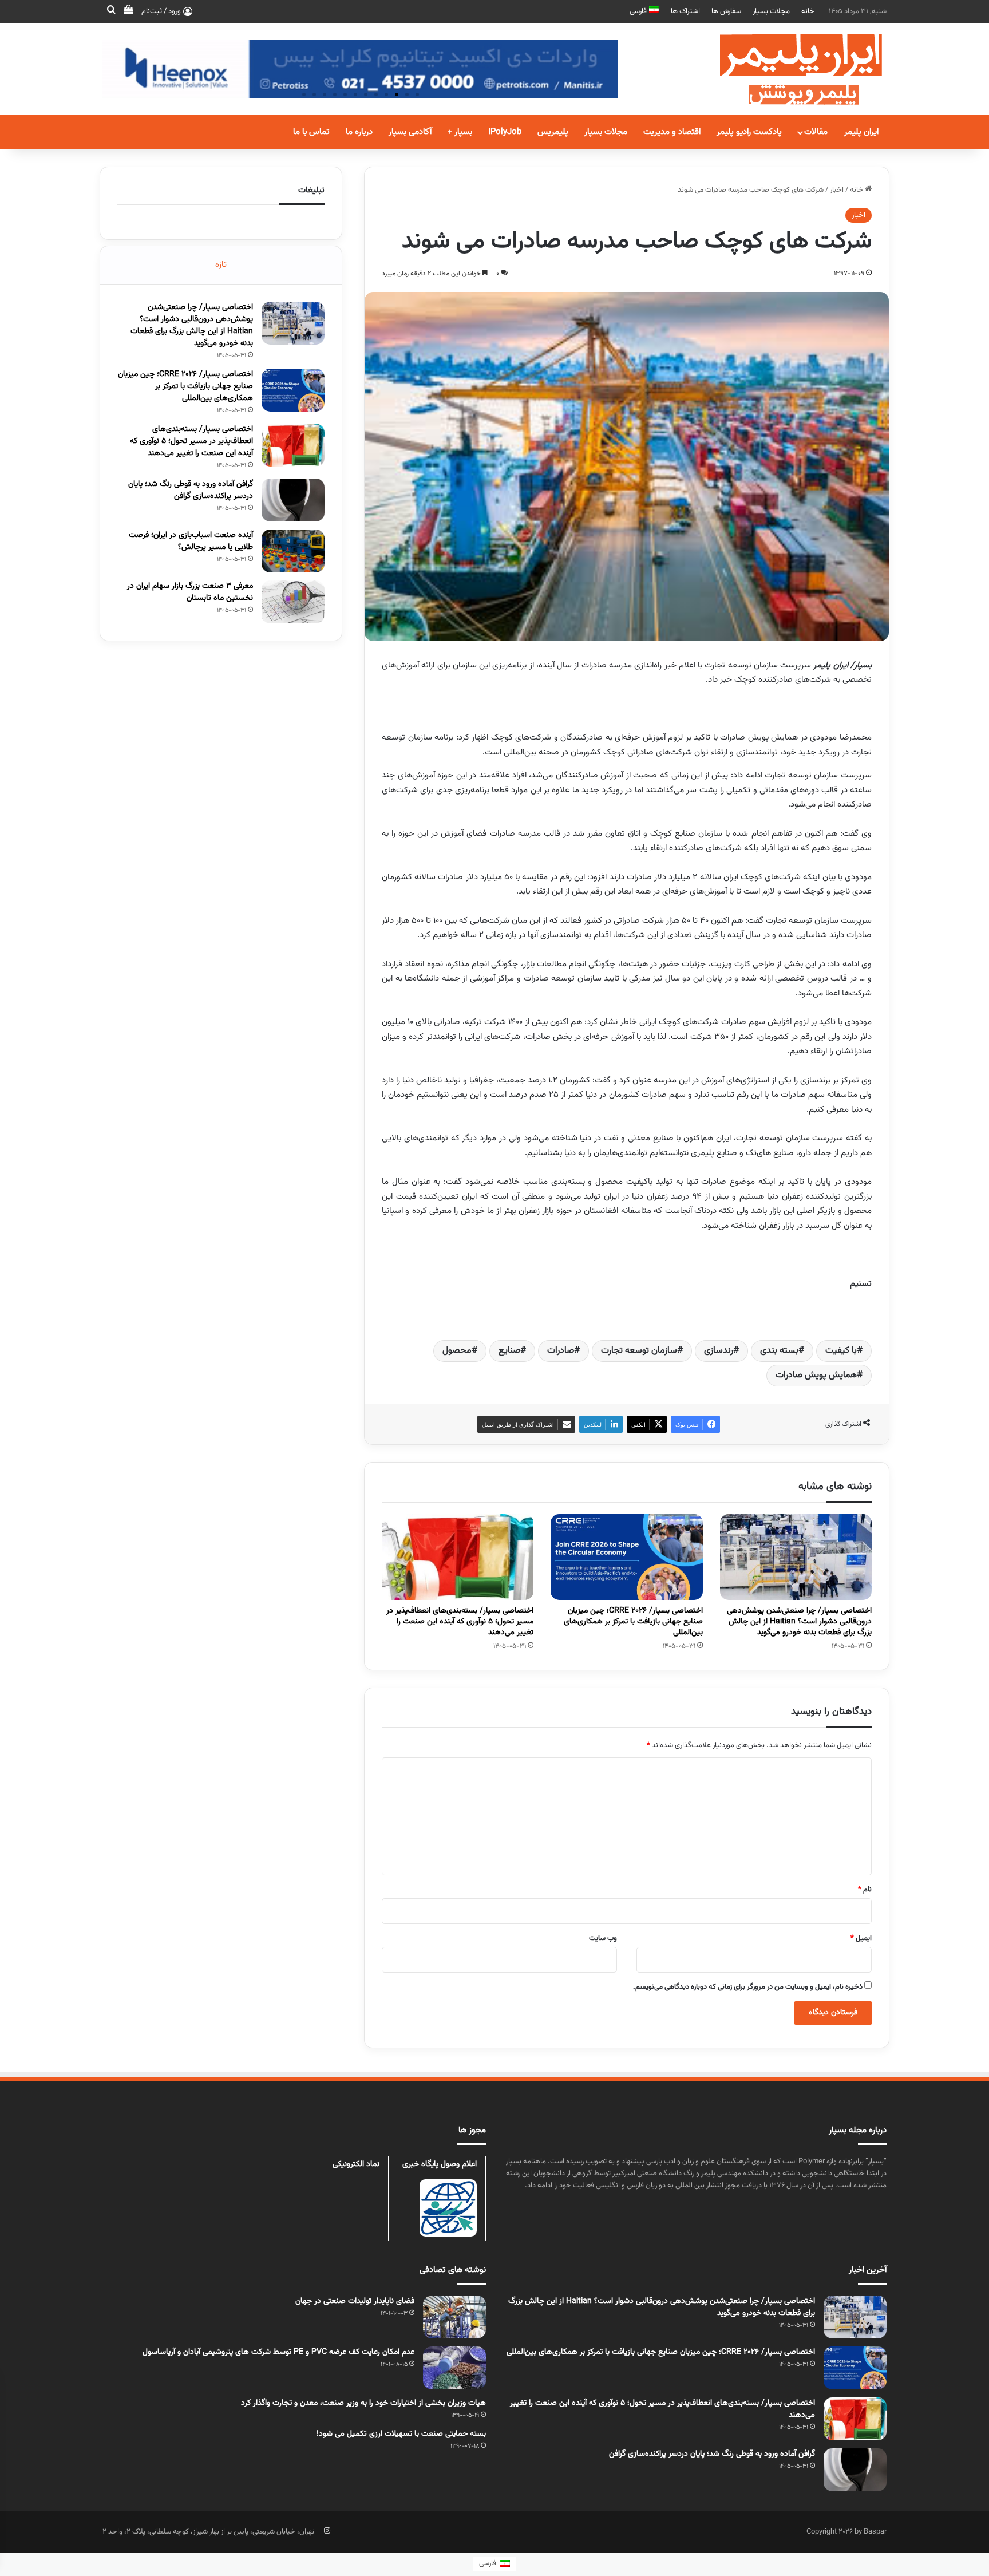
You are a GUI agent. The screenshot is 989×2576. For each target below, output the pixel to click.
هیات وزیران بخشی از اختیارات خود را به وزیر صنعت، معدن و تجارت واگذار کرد (363, 2403)
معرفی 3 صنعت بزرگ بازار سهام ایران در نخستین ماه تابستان (190, 592)
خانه (808, 11)
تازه (221, 265)
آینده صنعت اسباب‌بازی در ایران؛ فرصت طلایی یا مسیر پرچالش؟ (191, 541)
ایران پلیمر (861, 132)
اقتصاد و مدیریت (672, 132)
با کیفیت (841, 1351)
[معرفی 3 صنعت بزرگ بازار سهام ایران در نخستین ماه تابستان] (293, 602)
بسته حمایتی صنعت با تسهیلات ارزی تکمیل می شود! (401, 2434)
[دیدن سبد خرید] (128, 11)
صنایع (509, 1351)
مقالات (816, 132)
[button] (417, 94)
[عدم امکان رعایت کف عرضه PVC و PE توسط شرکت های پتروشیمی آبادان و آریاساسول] (454, 2368)
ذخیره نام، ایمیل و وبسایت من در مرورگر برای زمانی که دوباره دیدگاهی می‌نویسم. (748, 1987)
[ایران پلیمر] (786, 69)
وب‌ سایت (603, 1938)
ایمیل (861, 1938)
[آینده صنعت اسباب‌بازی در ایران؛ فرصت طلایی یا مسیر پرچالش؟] (293, 551)
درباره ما (359, 132)
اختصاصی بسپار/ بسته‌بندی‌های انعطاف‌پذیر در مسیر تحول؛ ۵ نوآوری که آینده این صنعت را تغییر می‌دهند (460, 1622)
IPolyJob (505, 132)
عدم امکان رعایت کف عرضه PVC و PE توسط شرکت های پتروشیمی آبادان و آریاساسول (278, 2352)
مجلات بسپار (771, 11)
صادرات (561, 1351)
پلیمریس (553, 132)
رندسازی (719, 1351)
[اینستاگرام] (327, 2531)
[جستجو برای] (111, 11)
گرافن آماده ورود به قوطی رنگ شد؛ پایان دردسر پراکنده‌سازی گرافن (191, 490)
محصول (457, 1351)
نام (865, 1890)
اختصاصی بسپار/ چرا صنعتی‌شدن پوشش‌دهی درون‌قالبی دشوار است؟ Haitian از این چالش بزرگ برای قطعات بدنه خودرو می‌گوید (799, 1622)
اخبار (837, 190)
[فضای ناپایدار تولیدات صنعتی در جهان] (454, 2317)
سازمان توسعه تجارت (639, 1351)
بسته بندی (779, 1351)
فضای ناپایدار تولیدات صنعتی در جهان (355, 2301)
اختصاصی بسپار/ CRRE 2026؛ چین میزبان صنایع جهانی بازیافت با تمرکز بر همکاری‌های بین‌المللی (633, 1622)
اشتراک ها (685, 11)
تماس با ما (311, 132)
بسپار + (460, 132)
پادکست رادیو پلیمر (749, 132)
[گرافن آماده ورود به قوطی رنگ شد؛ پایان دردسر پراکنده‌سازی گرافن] (293, 500)
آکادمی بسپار (410, 132)
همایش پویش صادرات (816, 1375)
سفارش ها (726, 11)
